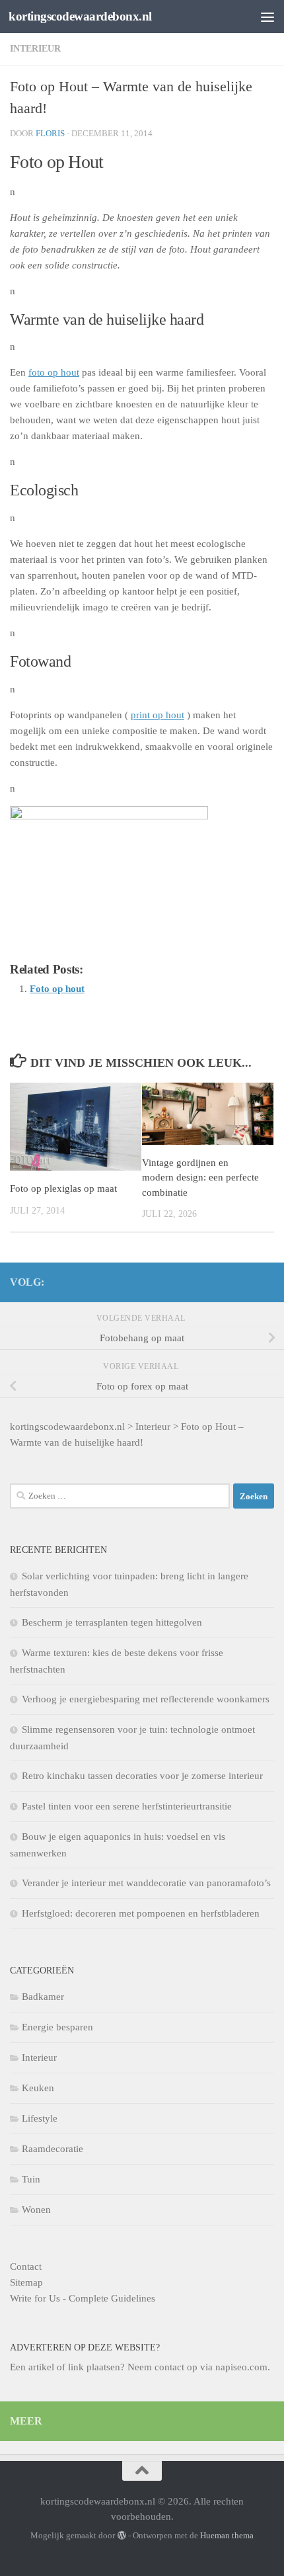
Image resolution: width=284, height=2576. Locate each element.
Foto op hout (57, 989)
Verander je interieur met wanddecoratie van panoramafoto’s (146, 1883)
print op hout (158, 715)
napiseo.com (241, 2367)
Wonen (36, 2210)
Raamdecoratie (53, 2149)
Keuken (38, 2088)
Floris (50, 133)
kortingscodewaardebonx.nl (80, 16)
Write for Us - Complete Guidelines (83, 2298)
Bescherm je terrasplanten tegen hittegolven (112, 1622)
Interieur (35, 49)
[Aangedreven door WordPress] (121, 2535)
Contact (26, 2266)
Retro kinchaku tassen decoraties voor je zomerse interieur (142, 1776)
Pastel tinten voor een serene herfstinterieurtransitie (127, 1806)
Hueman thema (227, 2535)
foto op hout (54, 372)
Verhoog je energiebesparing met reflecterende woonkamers (146, 1699)
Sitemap (26, 2282)
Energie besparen (57, 2027)
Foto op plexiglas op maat (63, 1188)
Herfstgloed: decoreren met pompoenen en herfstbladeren (141, 1913)
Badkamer (43, 1997)
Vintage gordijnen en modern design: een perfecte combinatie (200, 1178)
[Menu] (267, 17)
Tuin (31, 2179)
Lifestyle (40, 2118)
